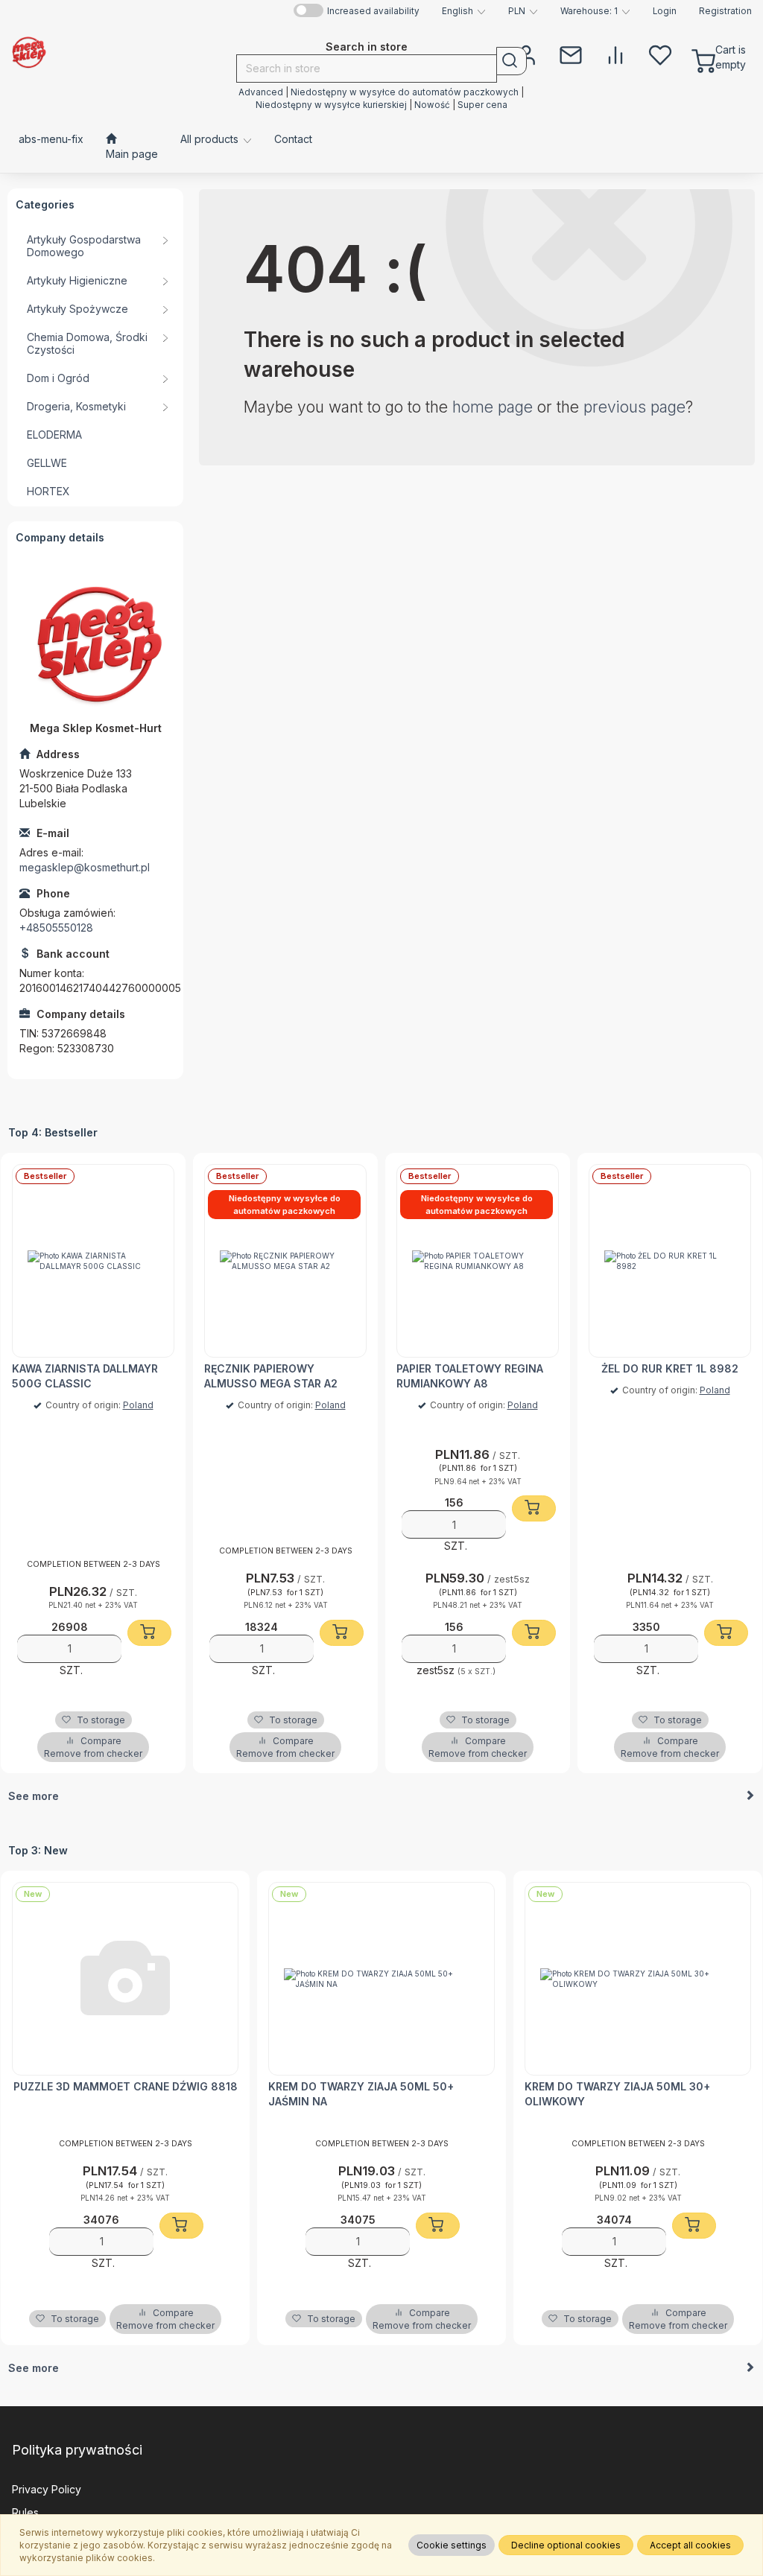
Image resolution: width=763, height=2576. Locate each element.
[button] (464, 11)
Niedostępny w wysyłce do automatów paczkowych (405, 92)
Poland (138, 1405)
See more (34, 1796)
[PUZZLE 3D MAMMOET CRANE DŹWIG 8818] (125, 1979)
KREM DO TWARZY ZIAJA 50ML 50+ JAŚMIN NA (361, 2094)
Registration (725, 11)
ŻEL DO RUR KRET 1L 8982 (670, 1368)
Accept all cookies (690, 2545)
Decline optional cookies (566, 2545)
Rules (25, 2512)
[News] (571, 54)
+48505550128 (56, 928)
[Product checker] (615, 54)
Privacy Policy (47, 2489)
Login (665, 11)
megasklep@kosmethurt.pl (85, 867)
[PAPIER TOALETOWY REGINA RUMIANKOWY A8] (478, 1261)
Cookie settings (452, 2545)
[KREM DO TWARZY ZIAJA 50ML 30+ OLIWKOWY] (638, 1979)
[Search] (512, 61)
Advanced (261, 92)
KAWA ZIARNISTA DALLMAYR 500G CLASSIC (85, 1376)
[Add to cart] (149, 1633)
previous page (634, 407)
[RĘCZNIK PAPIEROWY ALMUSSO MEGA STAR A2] (285, 1261)
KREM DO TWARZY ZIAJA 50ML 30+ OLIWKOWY (617, 2094)
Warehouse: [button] (589, 11)
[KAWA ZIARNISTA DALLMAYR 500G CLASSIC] (93, 1261)
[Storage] (660, 54)
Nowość (433, 105)
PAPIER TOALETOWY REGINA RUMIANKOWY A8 (470, 1376)
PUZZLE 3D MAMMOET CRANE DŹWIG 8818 (126, 2086)
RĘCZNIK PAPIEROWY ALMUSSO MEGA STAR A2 (271, 1376)
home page (493, 407)
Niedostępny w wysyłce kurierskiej (331, 105)
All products (211, 139)
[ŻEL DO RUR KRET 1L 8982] (670, 1261)
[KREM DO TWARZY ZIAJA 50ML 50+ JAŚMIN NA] (381, 1979)
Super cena (482, 105)
